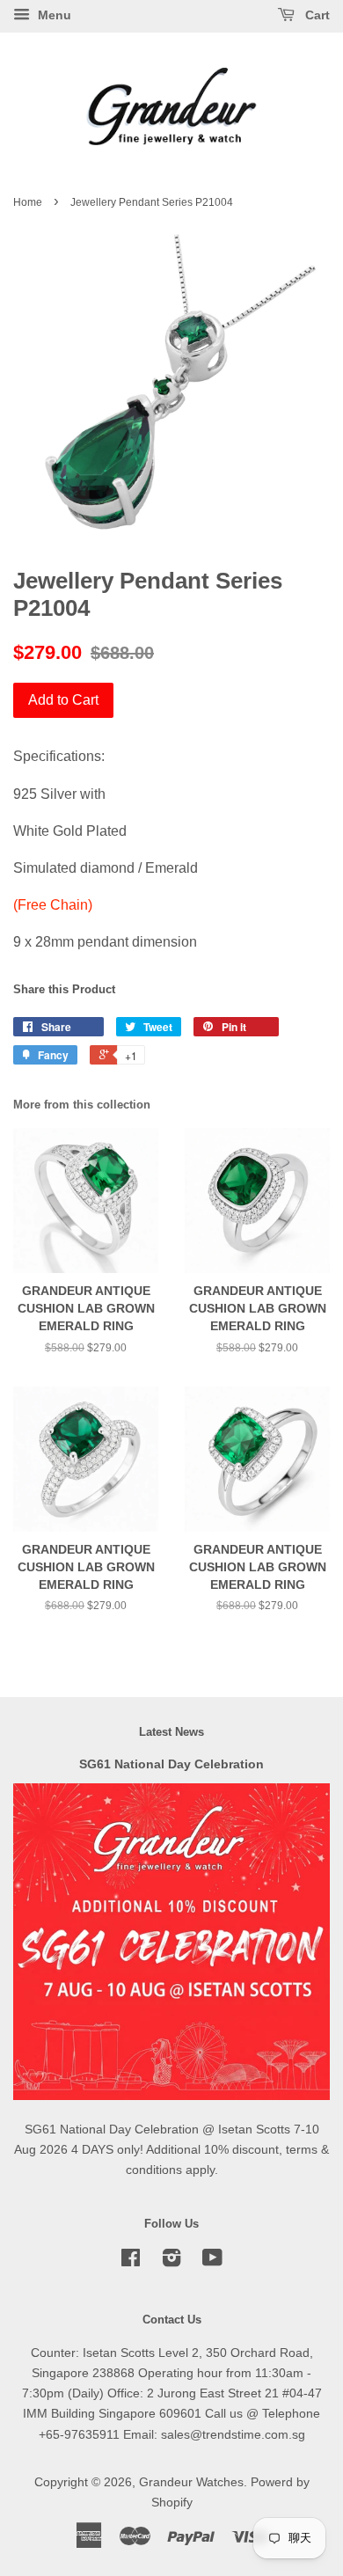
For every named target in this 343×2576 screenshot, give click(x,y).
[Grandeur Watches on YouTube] (212, 2261)
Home (28, 202)
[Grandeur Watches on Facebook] (131, 2261)
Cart (316, 15)
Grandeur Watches (191, 2482)
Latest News (171, 1732)
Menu (53, 15)
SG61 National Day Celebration (171, 1764)
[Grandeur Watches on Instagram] (171, 2261)
